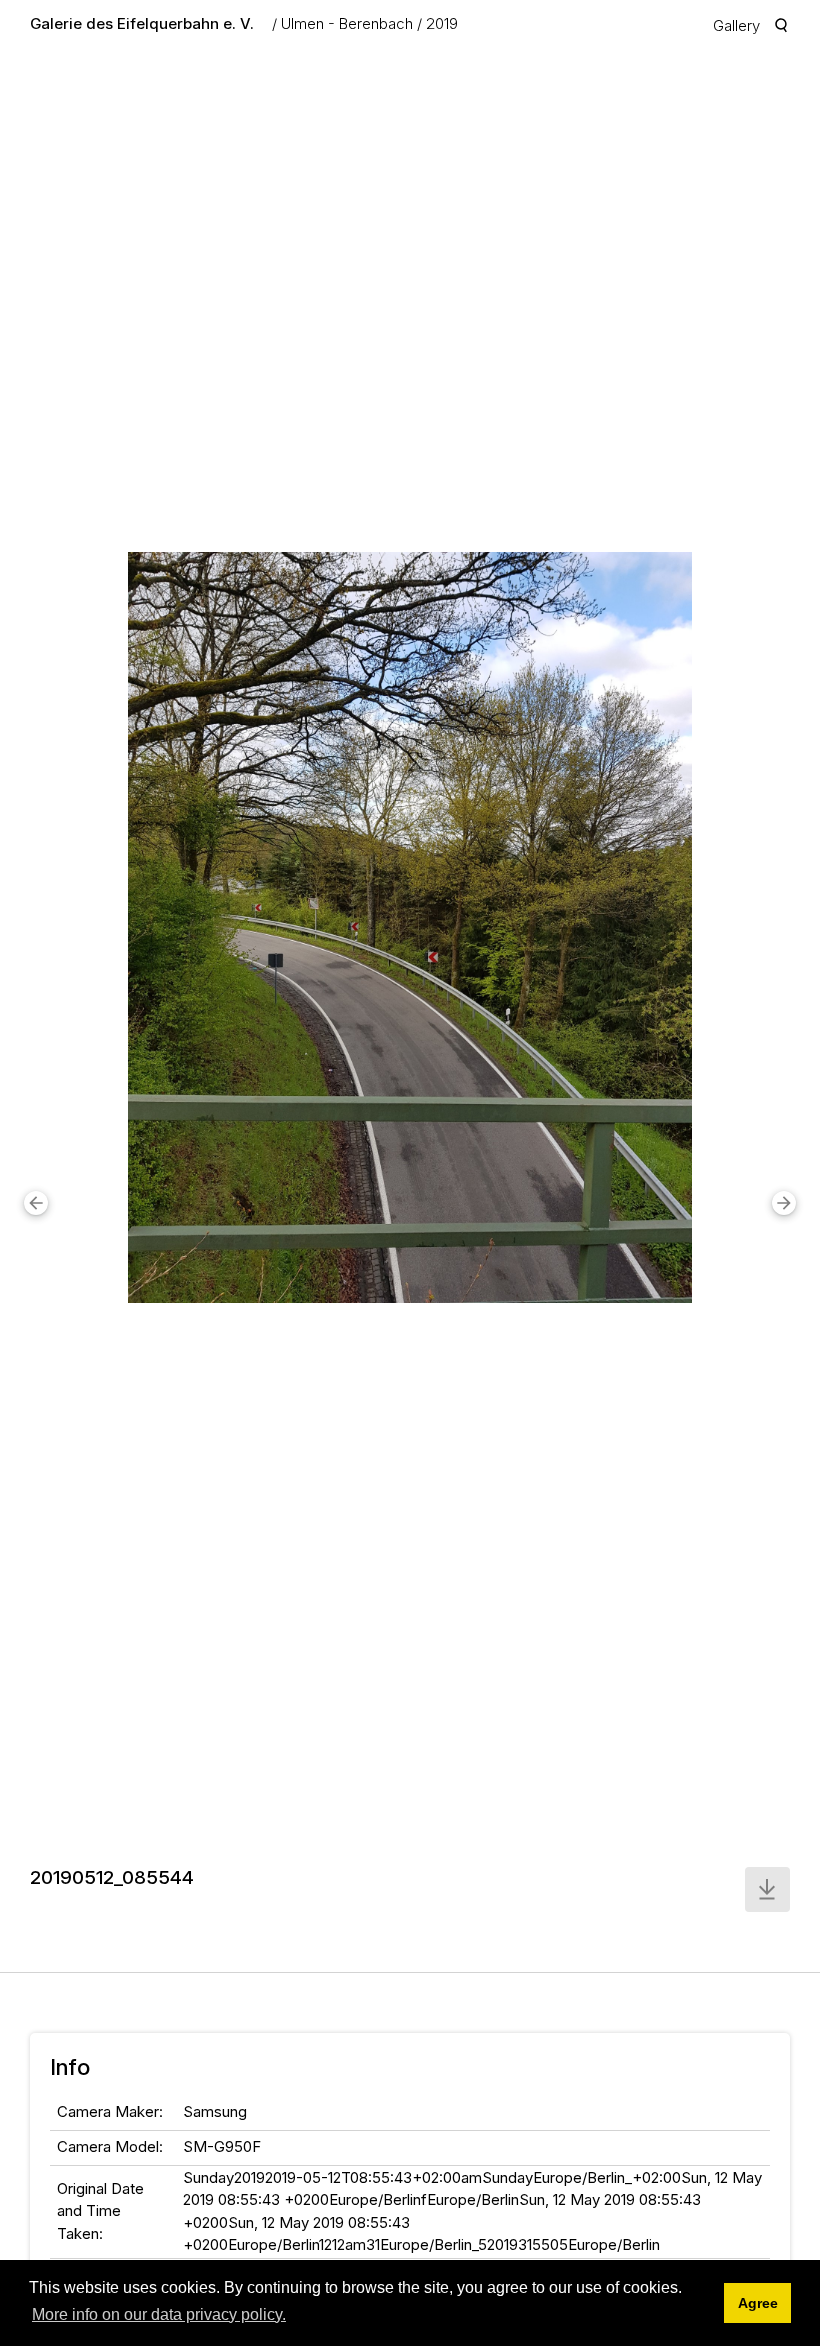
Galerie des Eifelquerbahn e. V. (142, 23)
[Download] (767, 1889)
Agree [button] (758, 2303)
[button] (36, 1203)
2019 (442, 23)
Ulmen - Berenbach (347, 23)
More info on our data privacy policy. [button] (159, 2314)
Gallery (736, 25)
